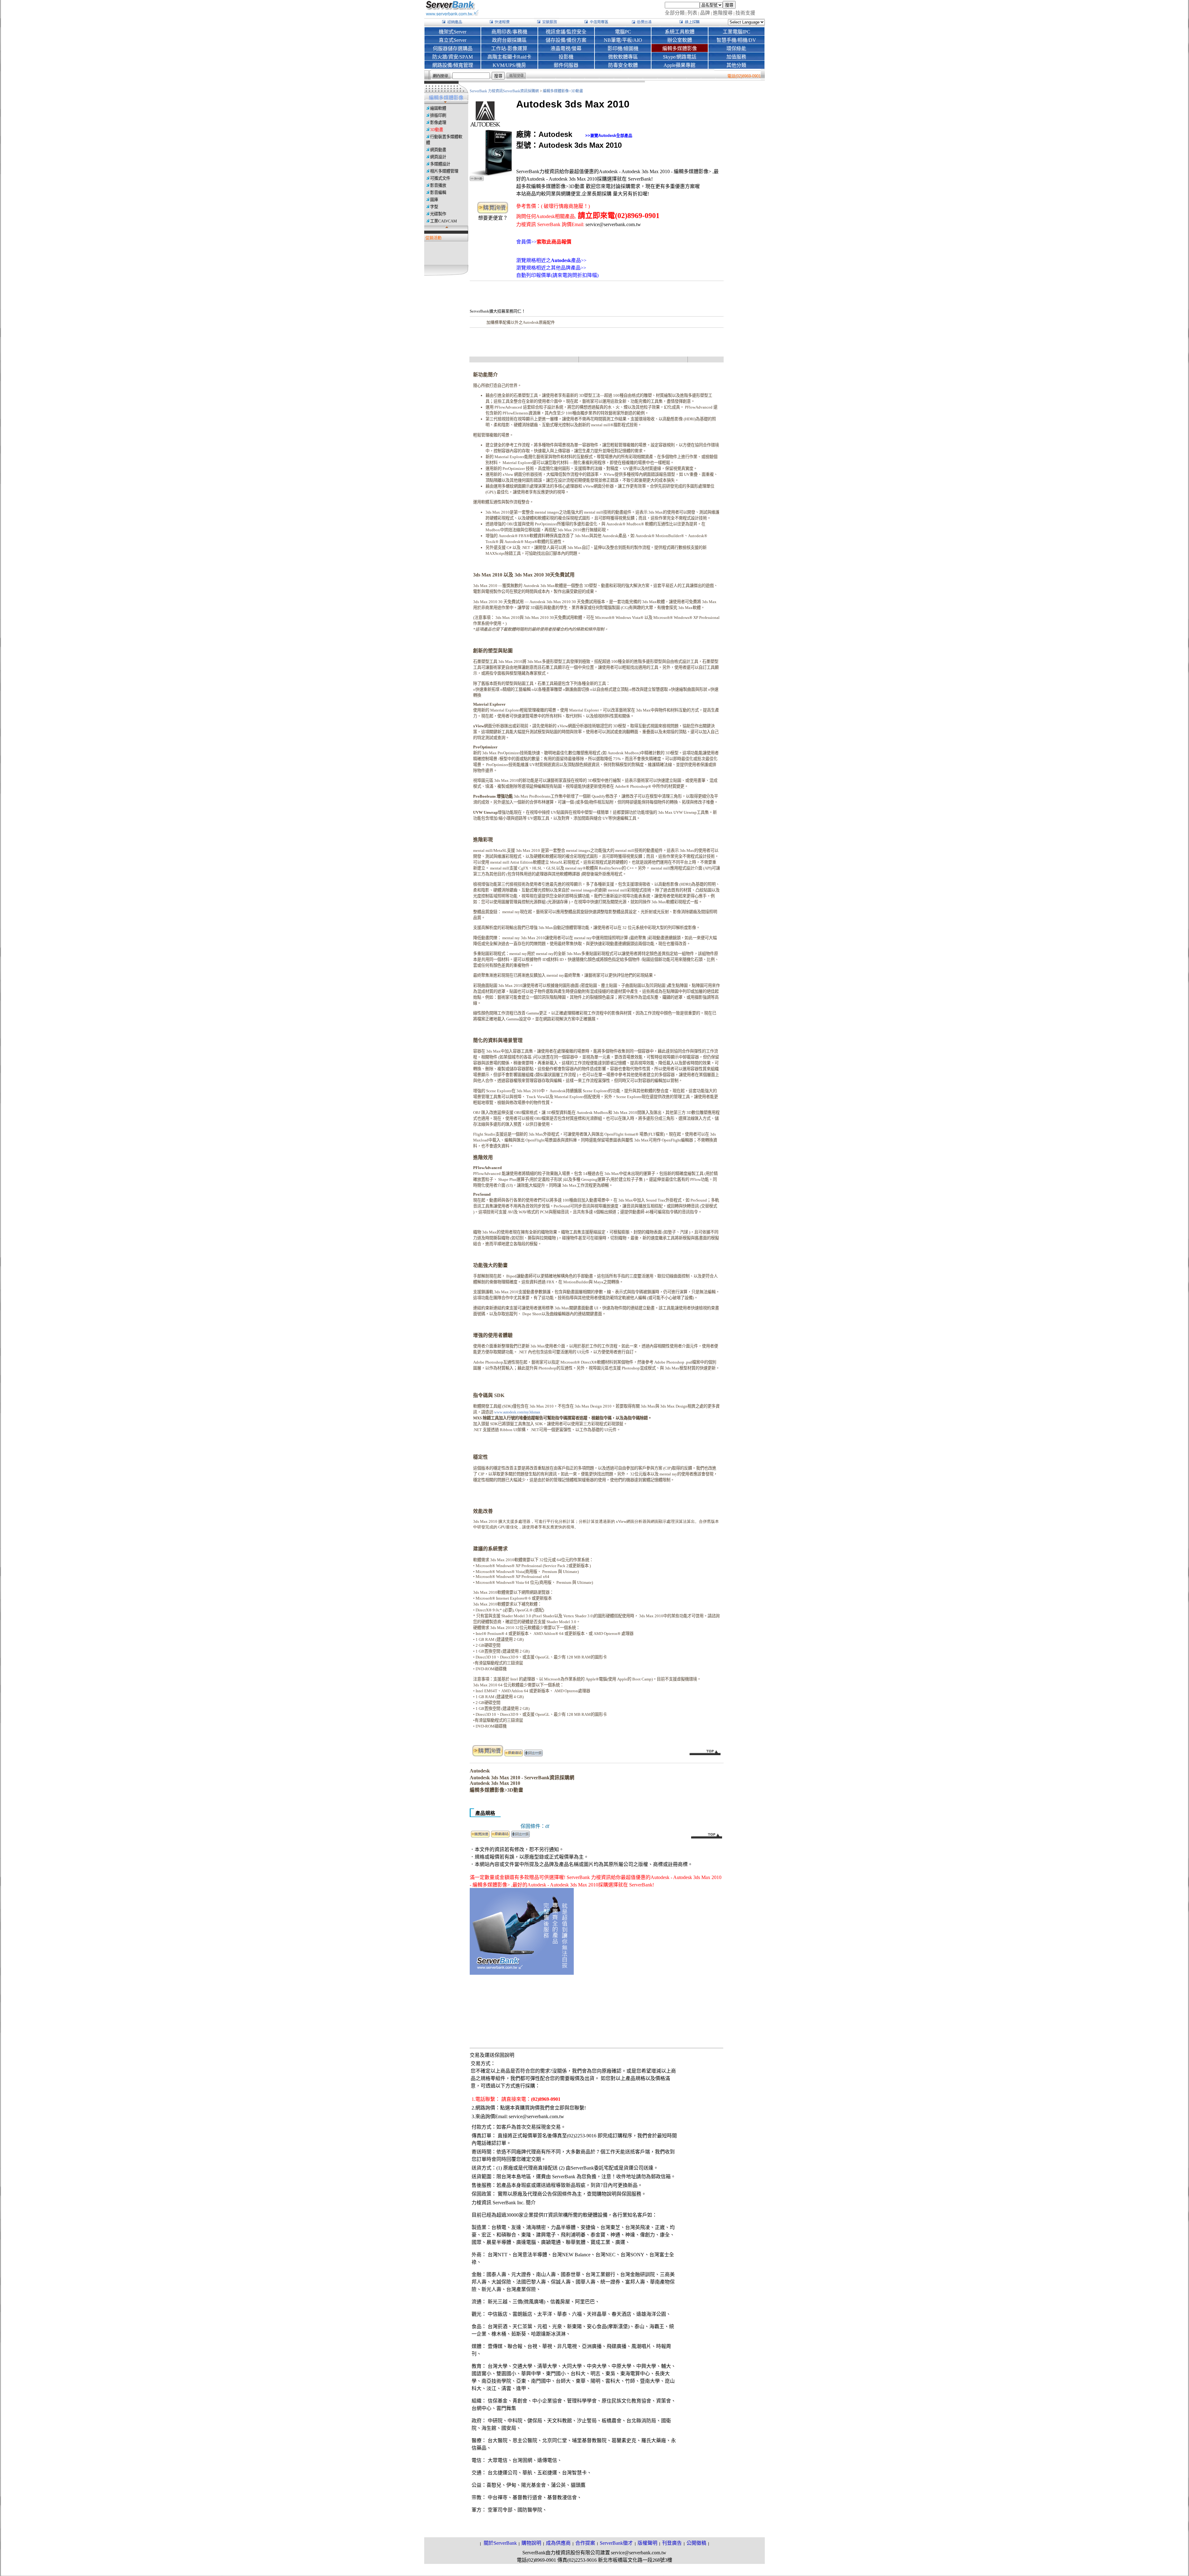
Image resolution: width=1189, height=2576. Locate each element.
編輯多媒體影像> (557, 91)
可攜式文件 (440, 178)
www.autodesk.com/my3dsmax (517, 1412)
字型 (434, 207)
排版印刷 (438, 115)
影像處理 (438, 123)
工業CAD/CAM (444, 221)
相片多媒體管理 (444, 171)
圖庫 (434, 200)
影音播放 (438, 185)
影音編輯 (438, 193)
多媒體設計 (440, 164)
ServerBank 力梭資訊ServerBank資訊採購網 (505, 91)
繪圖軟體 (438, 108)
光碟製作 (438, 214)
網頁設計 (438, 157)
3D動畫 (437, 130)
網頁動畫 (438, 150)
